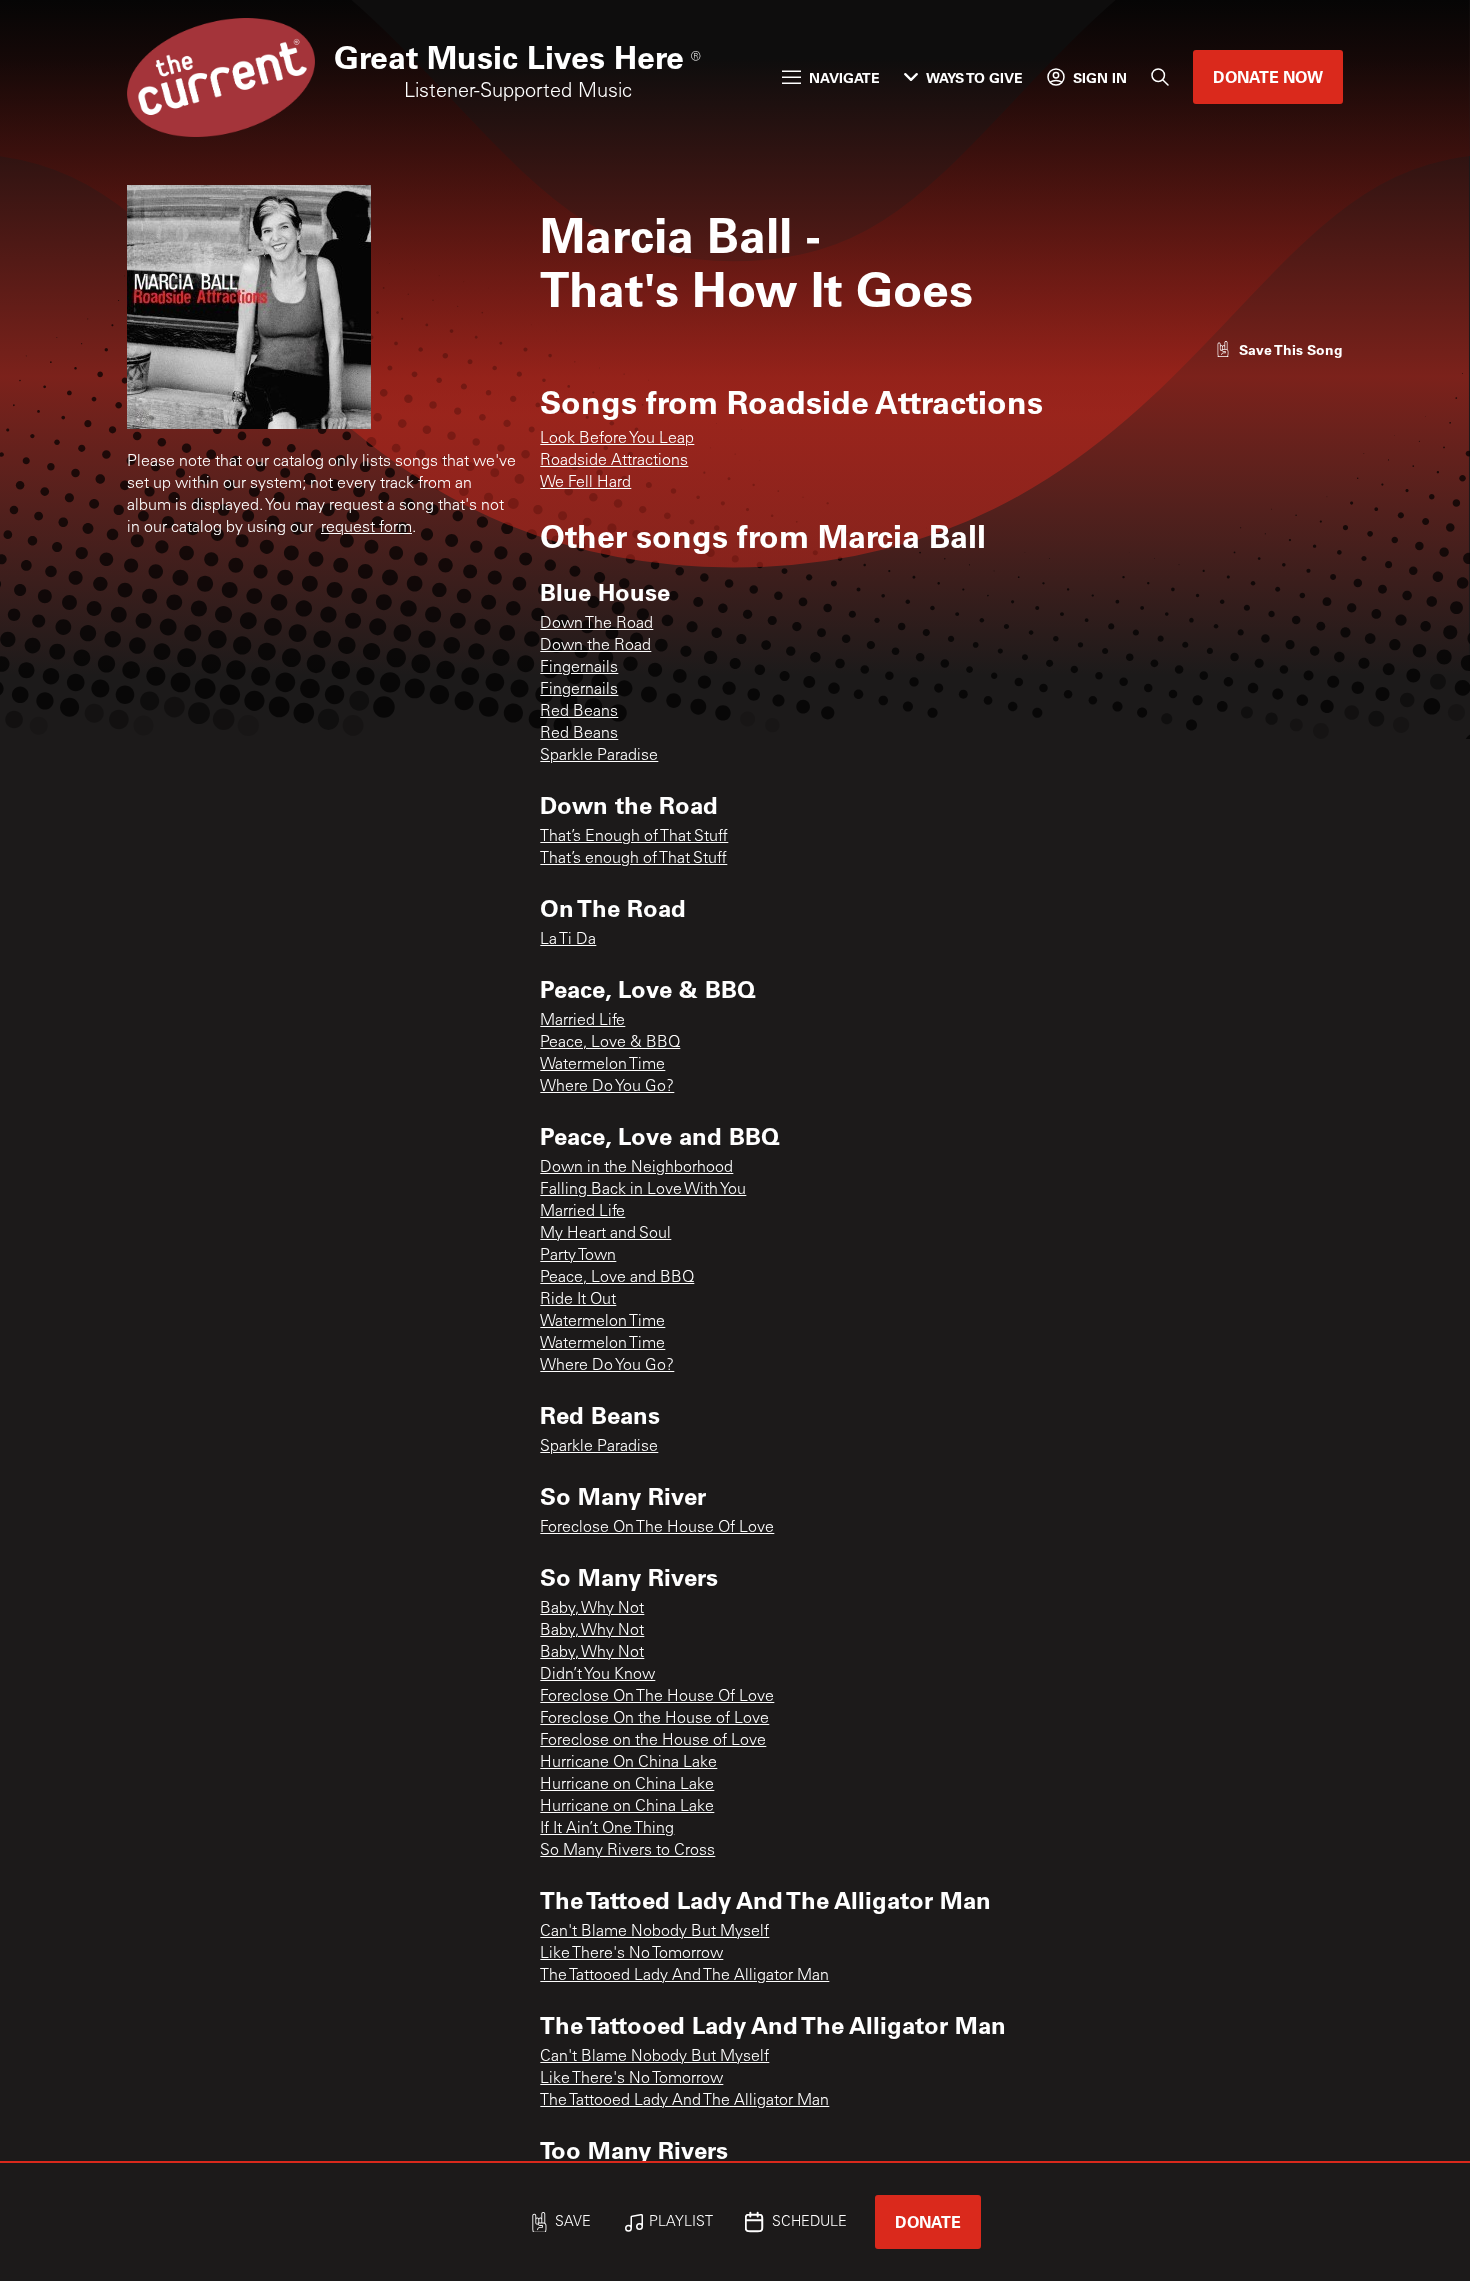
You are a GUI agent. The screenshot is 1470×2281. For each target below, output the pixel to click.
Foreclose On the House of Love (654, 1719)
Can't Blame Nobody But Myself (654, 1932)
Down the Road (595, 646)
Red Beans (579, 712)
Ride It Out (578, 1300)
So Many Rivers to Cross (627, 1851)
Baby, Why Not (592, 1609)
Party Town (578, 1256)
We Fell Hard (585, 483)
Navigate (844, 77)
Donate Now (1268, 76)
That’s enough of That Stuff (633, 859)
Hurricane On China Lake (628, 1763)
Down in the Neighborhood (636, 1168)
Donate (928, 2221)
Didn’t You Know (597, 1675)
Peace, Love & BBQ (610, 1043)
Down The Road (596, 624)
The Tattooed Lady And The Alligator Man (684, 1976)
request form (366, 528)
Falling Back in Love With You (643, 1190)
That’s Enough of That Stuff (634, 837)
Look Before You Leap (617, 439)
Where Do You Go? (607, 1087)
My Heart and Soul (605, 1234)
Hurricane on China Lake (627, 1785)
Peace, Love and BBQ (617, 1278)
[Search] (1160, 77)
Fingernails (579, 668)
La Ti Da (568, 940)
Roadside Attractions (614, 461)
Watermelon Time (602, 1065)
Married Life (582, 1021)
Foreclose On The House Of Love (657, 1528)
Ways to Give (974, 77)
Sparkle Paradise (599, 756)
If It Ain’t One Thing (607, 1829)
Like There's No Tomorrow (631, 1954)
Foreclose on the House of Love (653, 1741)
